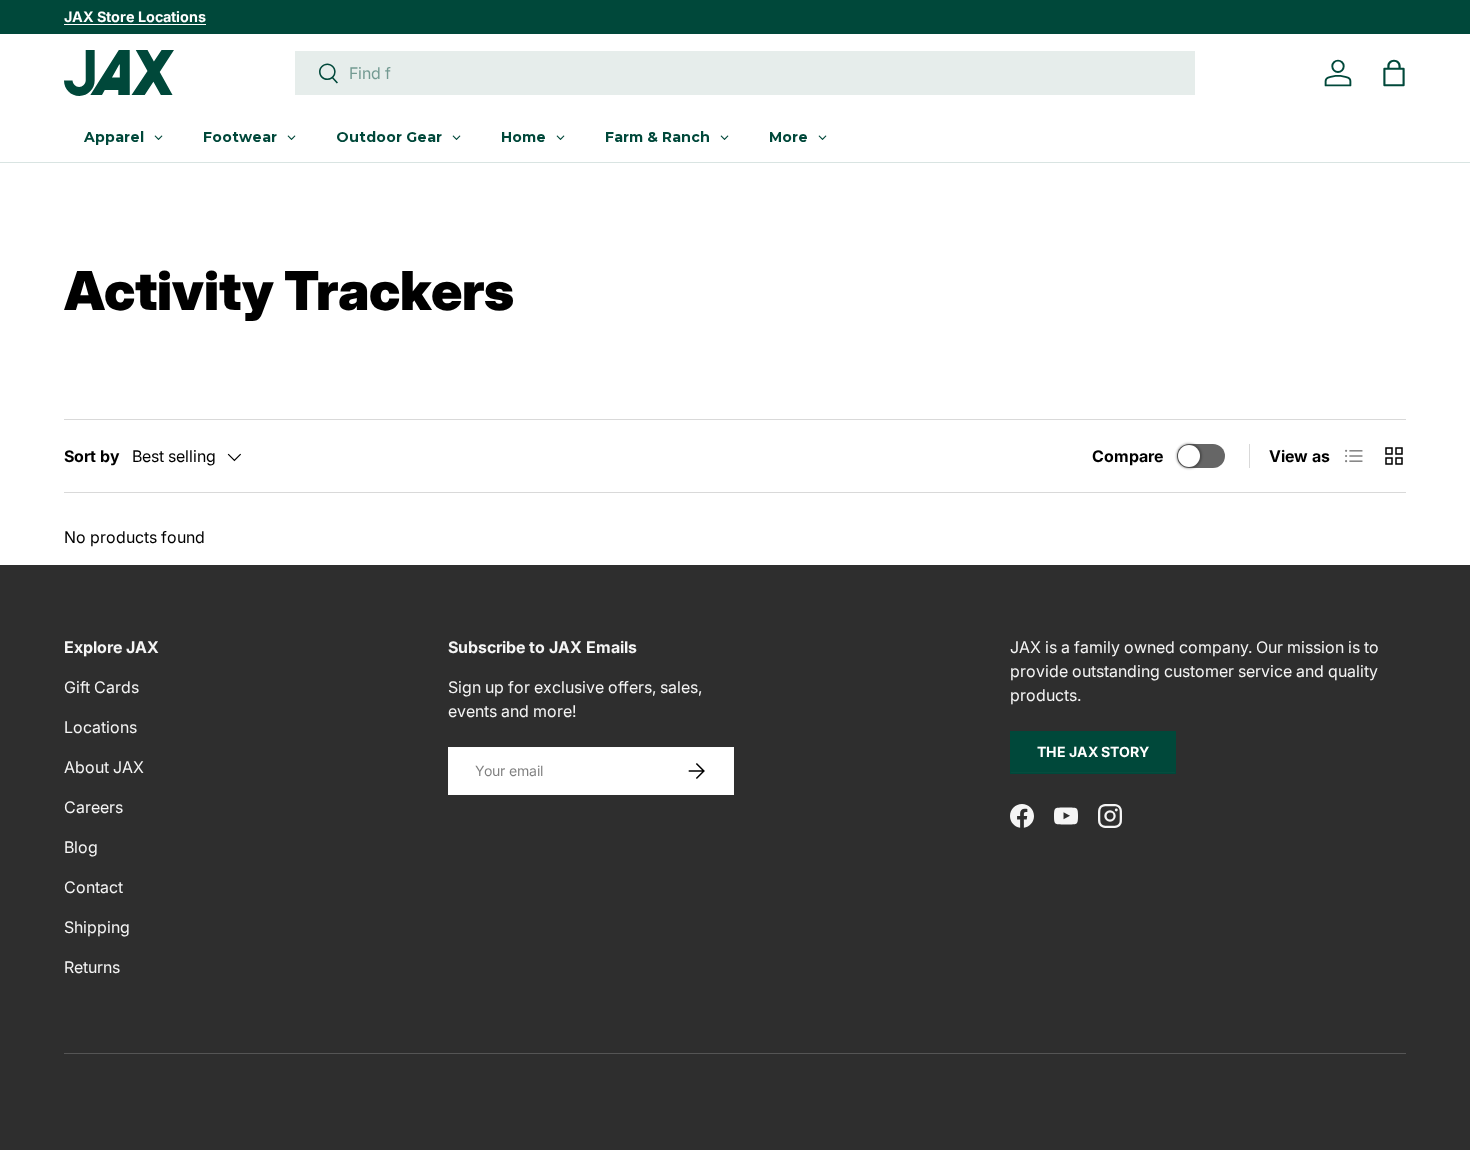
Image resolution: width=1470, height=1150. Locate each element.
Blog (81, 847)
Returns (92, 967)
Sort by (92, 456)
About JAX (104, 767)
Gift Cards (101, 687)
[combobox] (745, 73)
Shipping (97, 927)
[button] (1394, 73)
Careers (93, 807)
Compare (1127, 456)
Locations (100, 727)
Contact (93, 887)
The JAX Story (1093, 751)
